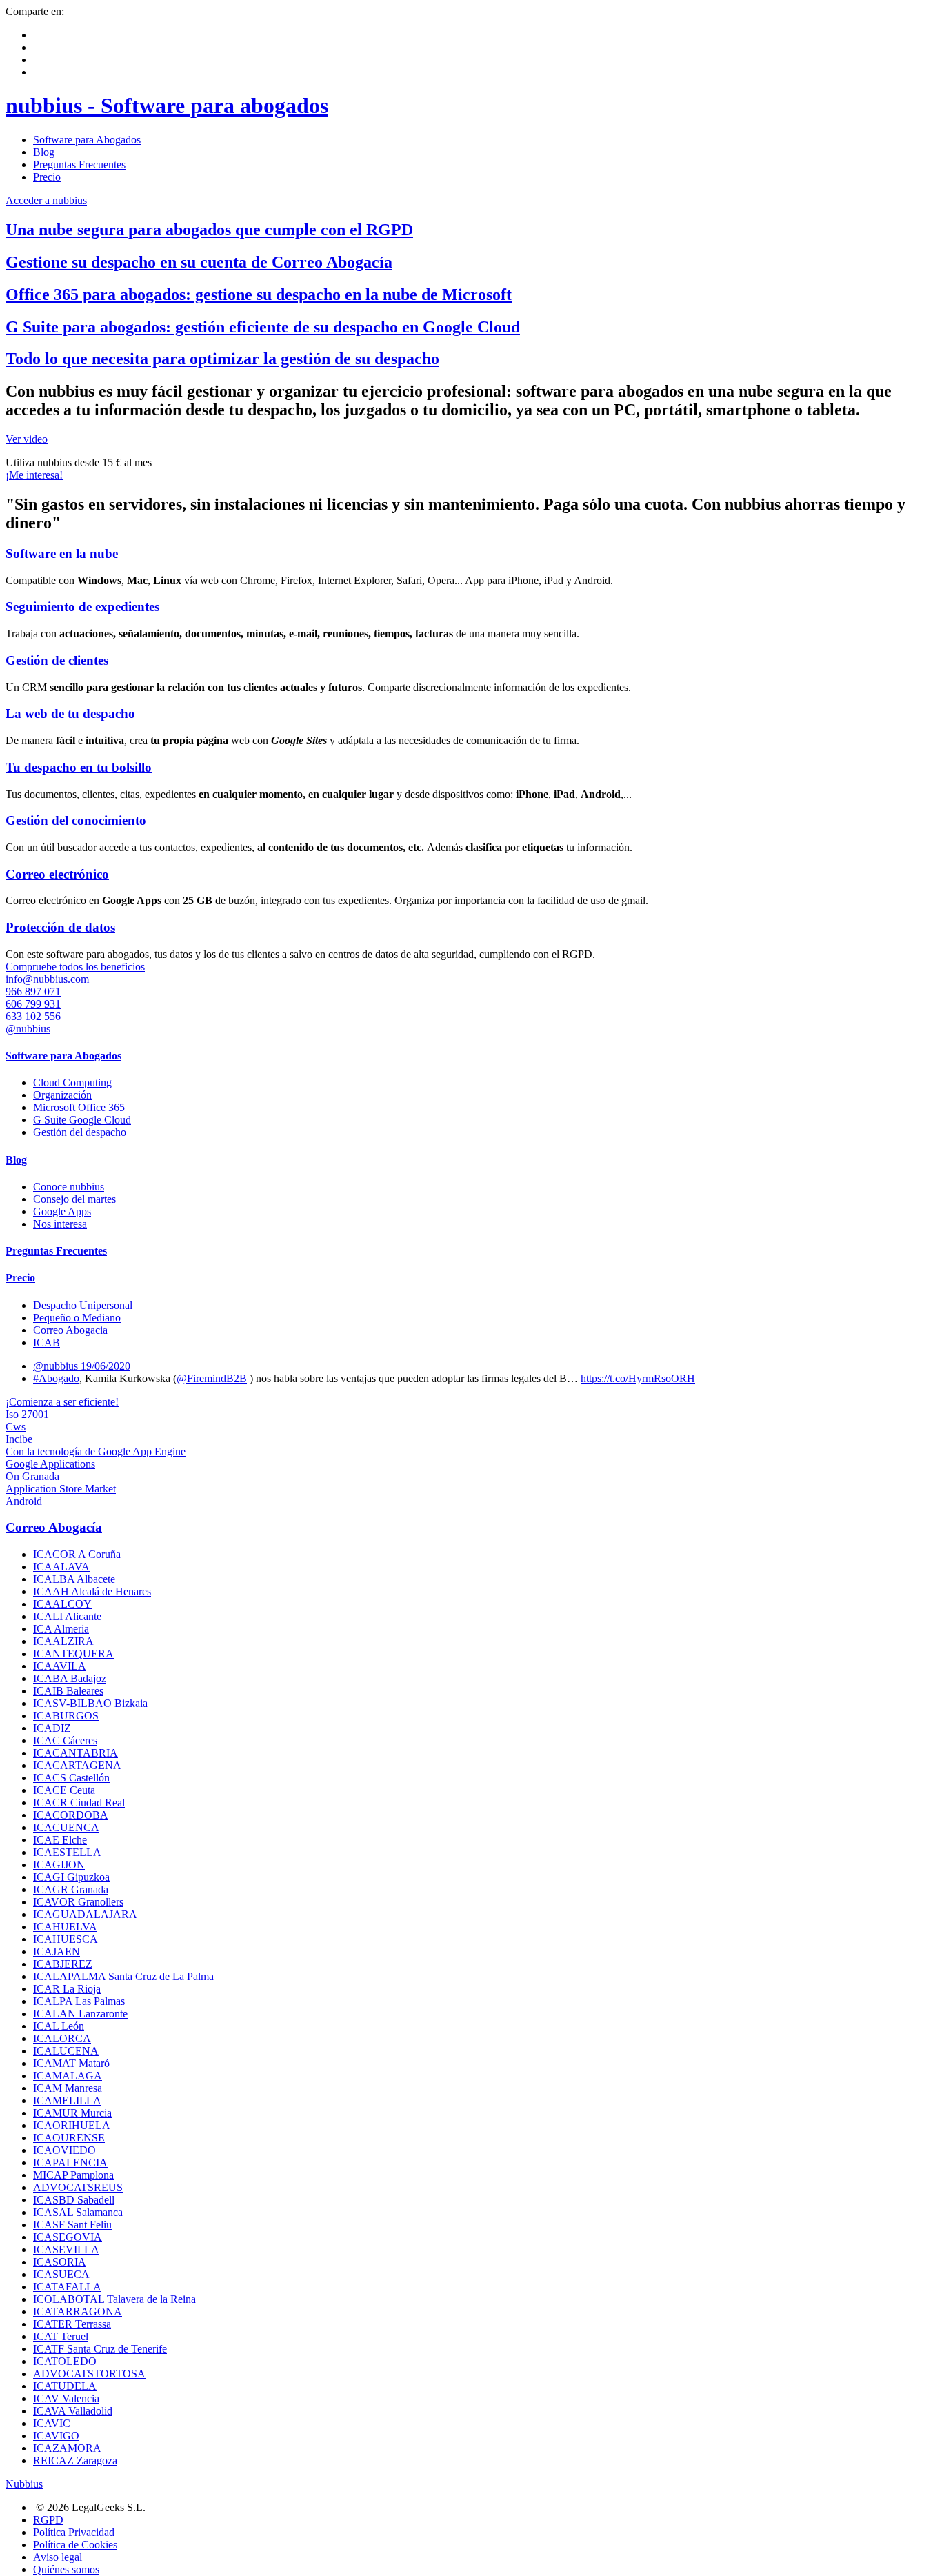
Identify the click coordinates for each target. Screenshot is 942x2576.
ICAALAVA (61, 1567)
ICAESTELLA (67, 1852)
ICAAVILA (60, 1666)
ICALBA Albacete (74, 1579)
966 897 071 (33, 991)
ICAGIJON (59, 1865)
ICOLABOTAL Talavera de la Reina (114, 2299)
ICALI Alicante (67, 1616)
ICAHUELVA (65, 1927)
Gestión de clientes (57, 660)
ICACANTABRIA (76, 1753)
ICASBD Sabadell (74, 2200)
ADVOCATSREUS (78, 2187)
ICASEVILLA (66, 2249)
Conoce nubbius (69, 1187)
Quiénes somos (66, 2569)
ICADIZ (52, 1728)
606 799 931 (33, 1004)
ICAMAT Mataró (71, 2063)
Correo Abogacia (70, 1330)
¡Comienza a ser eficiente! (62, 1402)
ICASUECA (61, 2274)
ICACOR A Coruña (77, 1554)
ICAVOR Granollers (78, 1902)
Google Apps (62, 1211)
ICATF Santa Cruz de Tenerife (100, 2349)
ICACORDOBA (71, 1815)
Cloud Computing (72, 1082)
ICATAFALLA (67, 2287)
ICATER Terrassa (72, 2324)
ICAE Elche (60, 1840)
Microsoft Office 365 (79, 1107)
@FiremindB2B (212, 1378)
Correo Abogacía (54, 1527)
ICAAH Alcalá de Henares (92, 1591)
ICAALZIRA (63, 1641)
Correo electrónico (57, 874)
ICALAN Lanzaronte (80, 2014)
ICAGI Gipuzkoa (71, 1877)
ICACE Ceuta (64, 1790)
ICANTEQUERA (73, 1654)
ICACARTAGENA (77, 1765)
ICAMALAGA (68, 2076)
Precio (47, 177)
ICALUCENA (66, 2051)
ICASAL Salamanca (78, 2212)
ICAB (47, 1342)
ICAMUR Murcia (72, 2113)
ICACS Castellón (71, 1778)
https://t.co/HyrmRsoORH (638, 1378)
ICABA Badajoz (70, 1678)
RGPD (48, 2520)
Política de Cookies (75, 2545)
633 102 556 (33, 1016)
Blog (44, 152)
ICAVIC (52, 2423)
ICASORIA (60, 2262)
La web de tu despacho (70, 713)
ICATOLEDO (65, 2361)
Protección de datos (60, 927)
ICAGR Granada (71, 1889)
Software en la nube (62, 553)
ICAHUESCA (66, 1939)
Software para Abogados (87, 140)
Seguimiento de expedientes (82, 607)
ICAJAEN (57, 1951)
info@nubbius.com (47, 979)
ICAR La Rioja (67, 1989)
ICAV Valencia (66, 2398)
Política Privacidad (74, 2532)
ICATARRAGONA (78, 2312)
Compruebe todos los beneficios (75, 967)
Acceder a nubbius (46, 200)
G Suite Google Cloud (82, 1120)
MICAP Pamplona (73, 2175)
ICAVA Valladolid (73, 2411)
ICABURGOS (66, 1716)
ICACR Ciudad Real (79, 1803)
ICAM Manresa (68, 2088)
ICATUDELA (65, 2386)
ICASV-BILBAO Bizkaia (90, 1703)
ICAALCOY (62, 1604)
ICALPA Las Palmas (79, 2001)
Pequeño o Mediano (77, 1318)
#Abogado (56, 1378)
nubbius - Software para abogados (167, 106)
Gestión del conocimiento (76, 820)
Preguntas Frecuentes (79, 164)
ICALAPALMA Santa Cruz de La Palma (123, 1976)
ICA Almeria (61, 1629)
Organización (62, 1095)
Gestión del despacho (80, 1132)
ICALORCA (62, 2038)
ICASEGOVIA (68, 2237)
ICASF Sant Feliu (72, 2225)
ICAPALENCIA (70, 2163)
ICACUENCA (66, 1827)
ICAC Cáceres (65, 1740)
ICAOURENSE (69, 2138)
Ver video (27, 439)
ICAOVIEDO (64, 2150)
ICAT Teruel (61, 2336)
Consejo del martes (74, 1199)
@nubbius (28, 1029)
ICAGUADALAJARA (85, 1914)
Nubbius (24, 2484)
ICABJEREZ (63, 1964)
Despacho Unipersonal (83, 1305)
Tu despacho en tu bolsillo (79, 767)
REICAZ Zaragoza (75, 2460)
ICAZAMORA (67, 2448)
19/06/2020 (106, 1366)
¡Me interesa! (34, 475)
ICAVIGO (56, 2436)
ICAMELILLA (67, 2100)
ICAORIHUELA (72, 2125)
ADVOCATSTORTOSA (89, 2374)
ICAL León (59, 2026)
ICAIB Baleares (68, 1691)
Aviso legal (58, 2557)
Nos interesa (60, 1224)
